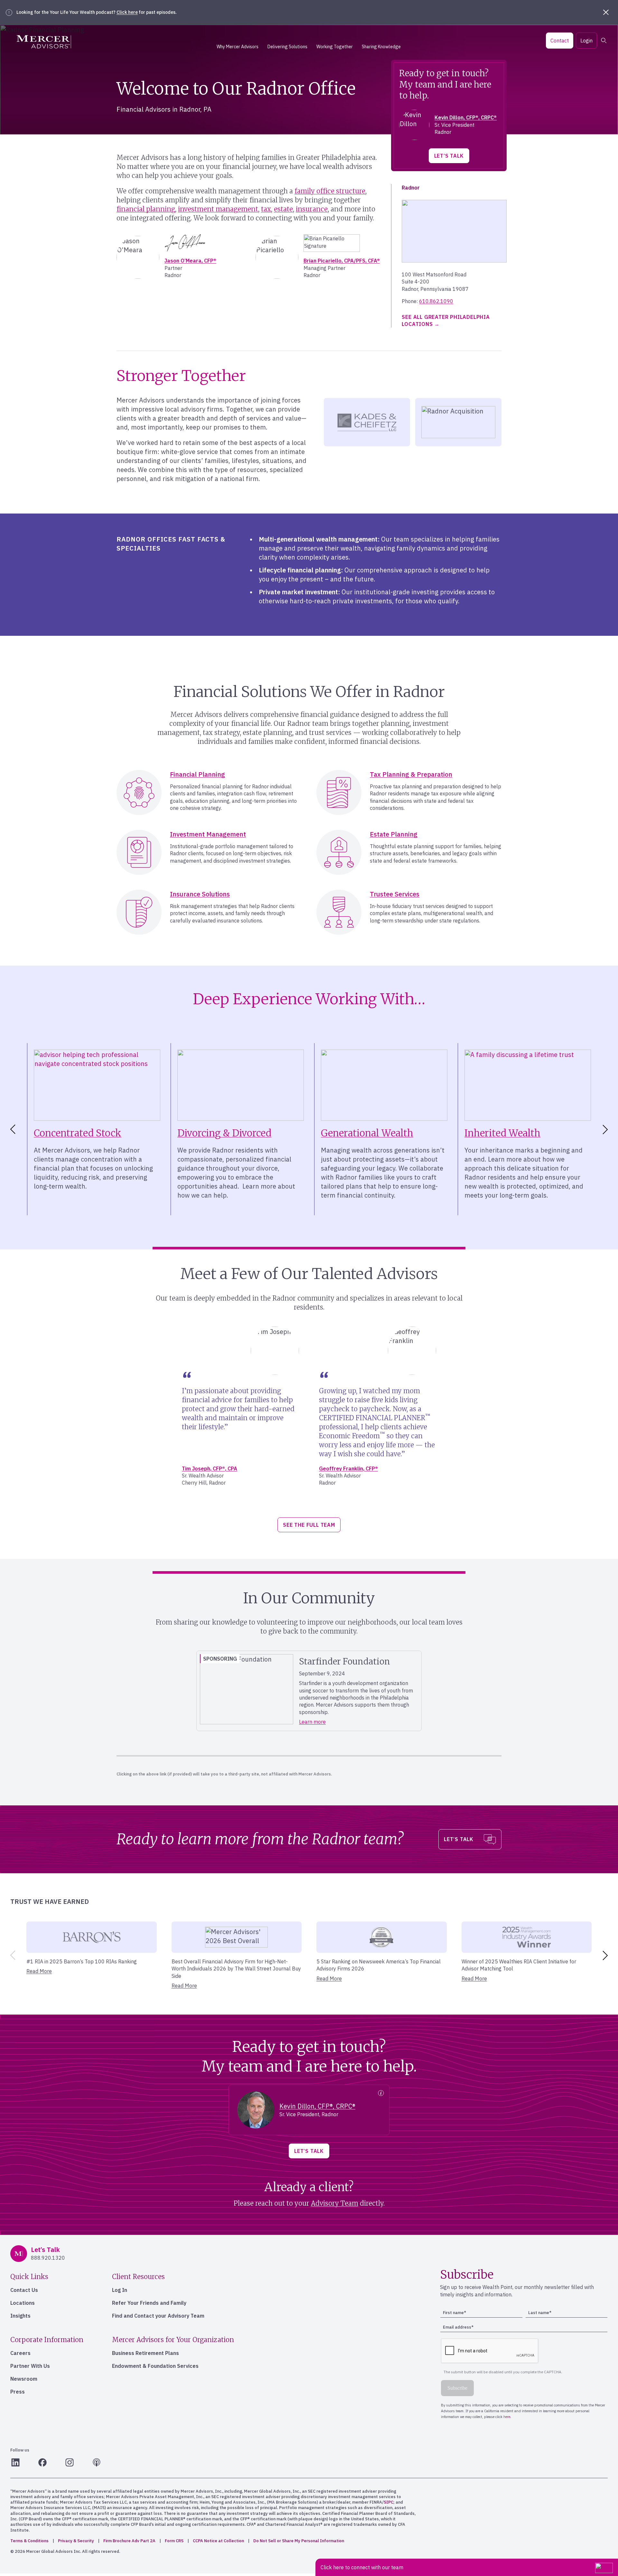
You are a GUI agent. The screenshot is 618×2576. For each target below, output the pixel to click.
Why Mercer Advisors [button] (238, 47)
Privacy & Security (76, 2541)
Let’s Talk (449, 156)
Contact (560, 41)
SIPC (389, 2502)
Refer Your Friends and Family (149, 2303)
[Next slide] (606, 1129)
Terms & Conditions (29, 2541)
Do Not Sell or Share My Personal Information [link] (299, 2541)
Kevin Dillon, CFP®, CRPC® (466, 117)
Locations (23, 2303)
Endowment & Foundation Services (155, 2366)
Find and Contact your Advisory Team (158, 2316)
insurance (312, 209)
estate (283, 209)
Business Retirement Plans (145, 2353)
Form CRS (174, 2541)
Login (586, 41)
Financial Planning (197, 774)
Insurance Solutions (200, 894)
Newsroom (24, 2379)
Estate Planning (394, 834)
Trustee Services (395, 894)
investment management (218, 209)
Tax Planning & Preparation (411, 774)
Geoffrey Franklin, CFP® (348, 1469)
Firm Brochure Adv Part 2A (129, 2541)
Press (18, 2392)
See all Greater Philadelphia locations (446, 320)
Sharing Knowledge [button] (381, 47)
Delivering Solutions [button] (287, 47)
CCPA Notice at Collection (218, 2541)
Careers (20, 2353)
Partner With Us (30, 2366)
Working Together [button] (335, 47)
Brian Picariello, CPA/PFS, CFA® (342, 261)
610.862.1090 (436, 301)
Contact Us (24, 2290)
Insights (20, 2316)
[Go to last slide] (12, 1129)
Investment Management (208, 834)
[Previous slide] (12, 1955)
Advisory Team (335, 2203)
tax (266, 209)
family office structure (330, 191)
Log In (120, 2290)
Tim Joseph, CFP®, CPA (210, 1469)
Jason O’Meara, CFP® (190, 261)
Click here (127, 12)
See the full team (309, 1525)
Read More (39, 1971)
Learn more (312, 1722)
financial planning (146, 209)
